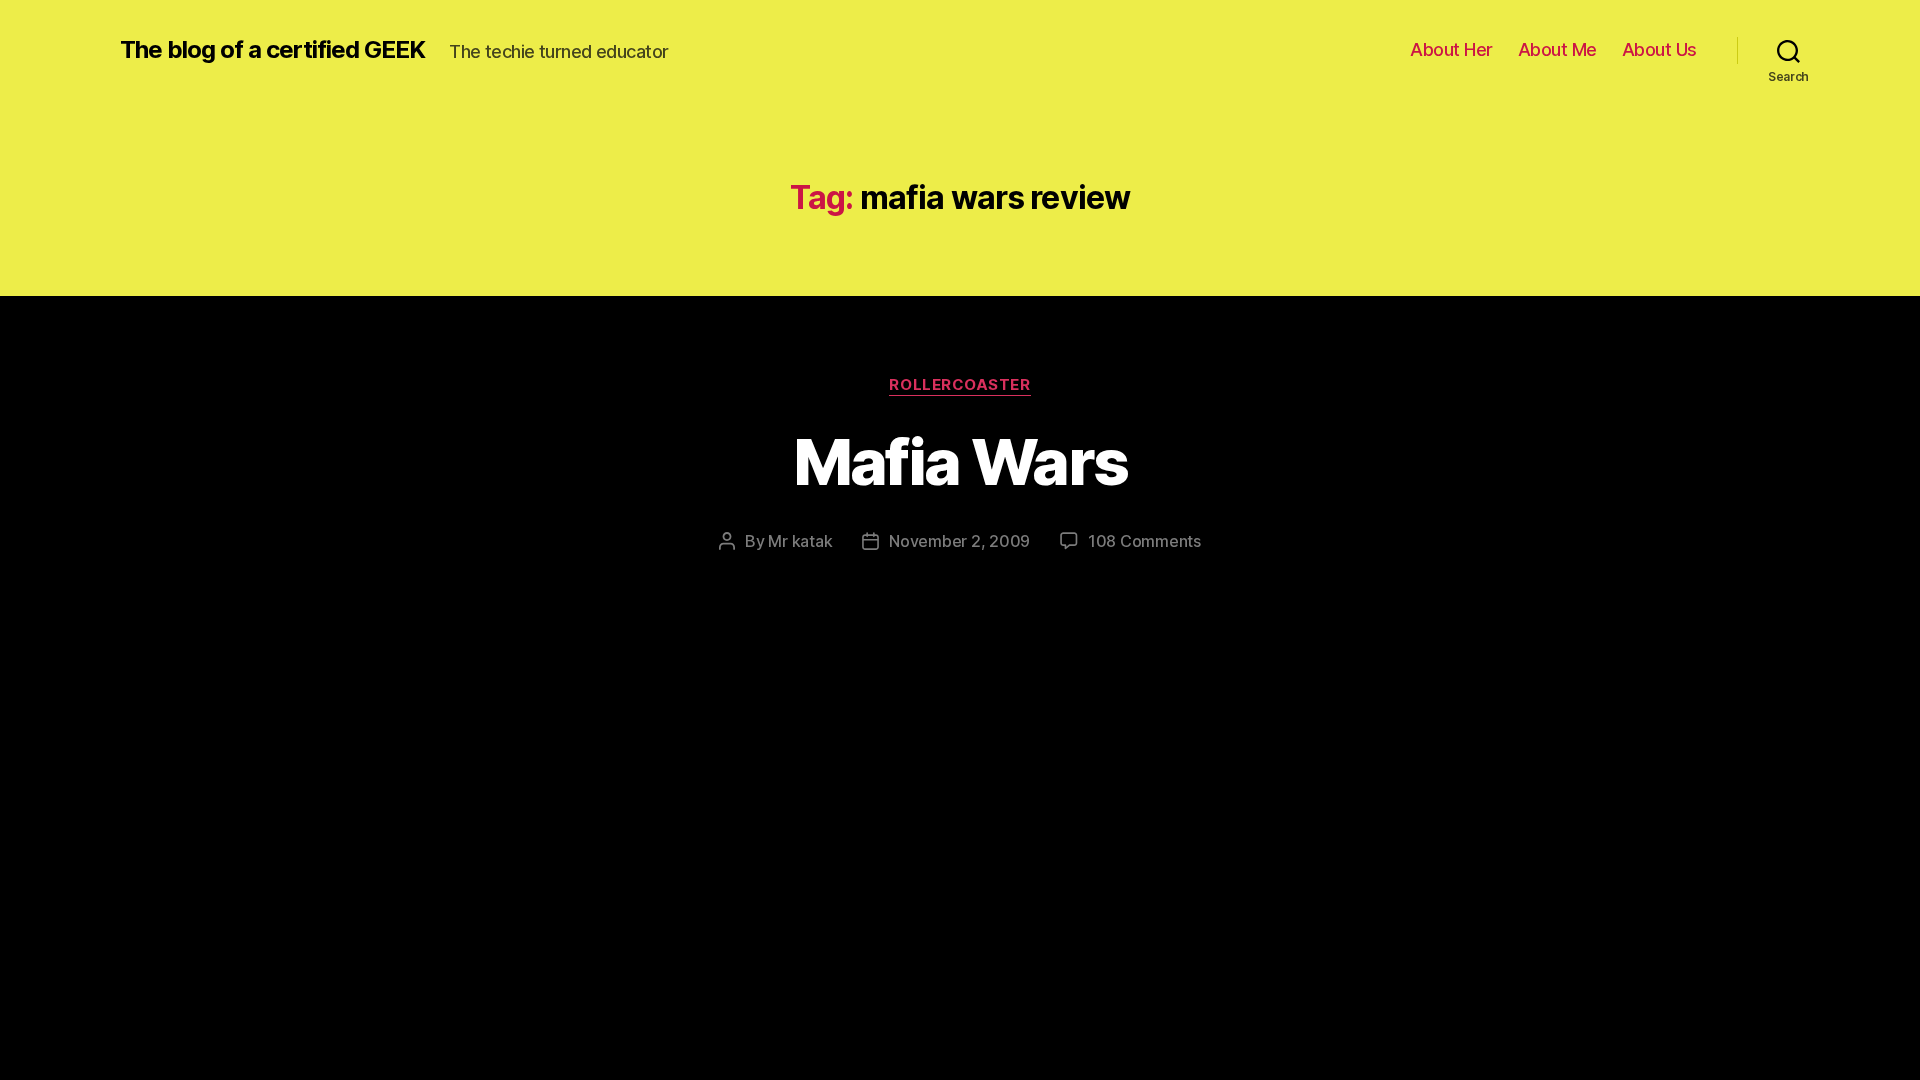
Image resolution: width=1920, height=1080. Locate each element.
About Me (1557, 49)
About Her (1451, 49)
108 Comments (1144, 541)
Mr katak (800, 541)
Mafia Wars (960, 461)
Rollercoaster (959, 385)
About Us (1659, 49)
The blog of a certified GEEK (272, 50)
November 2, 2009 (959, 541)
